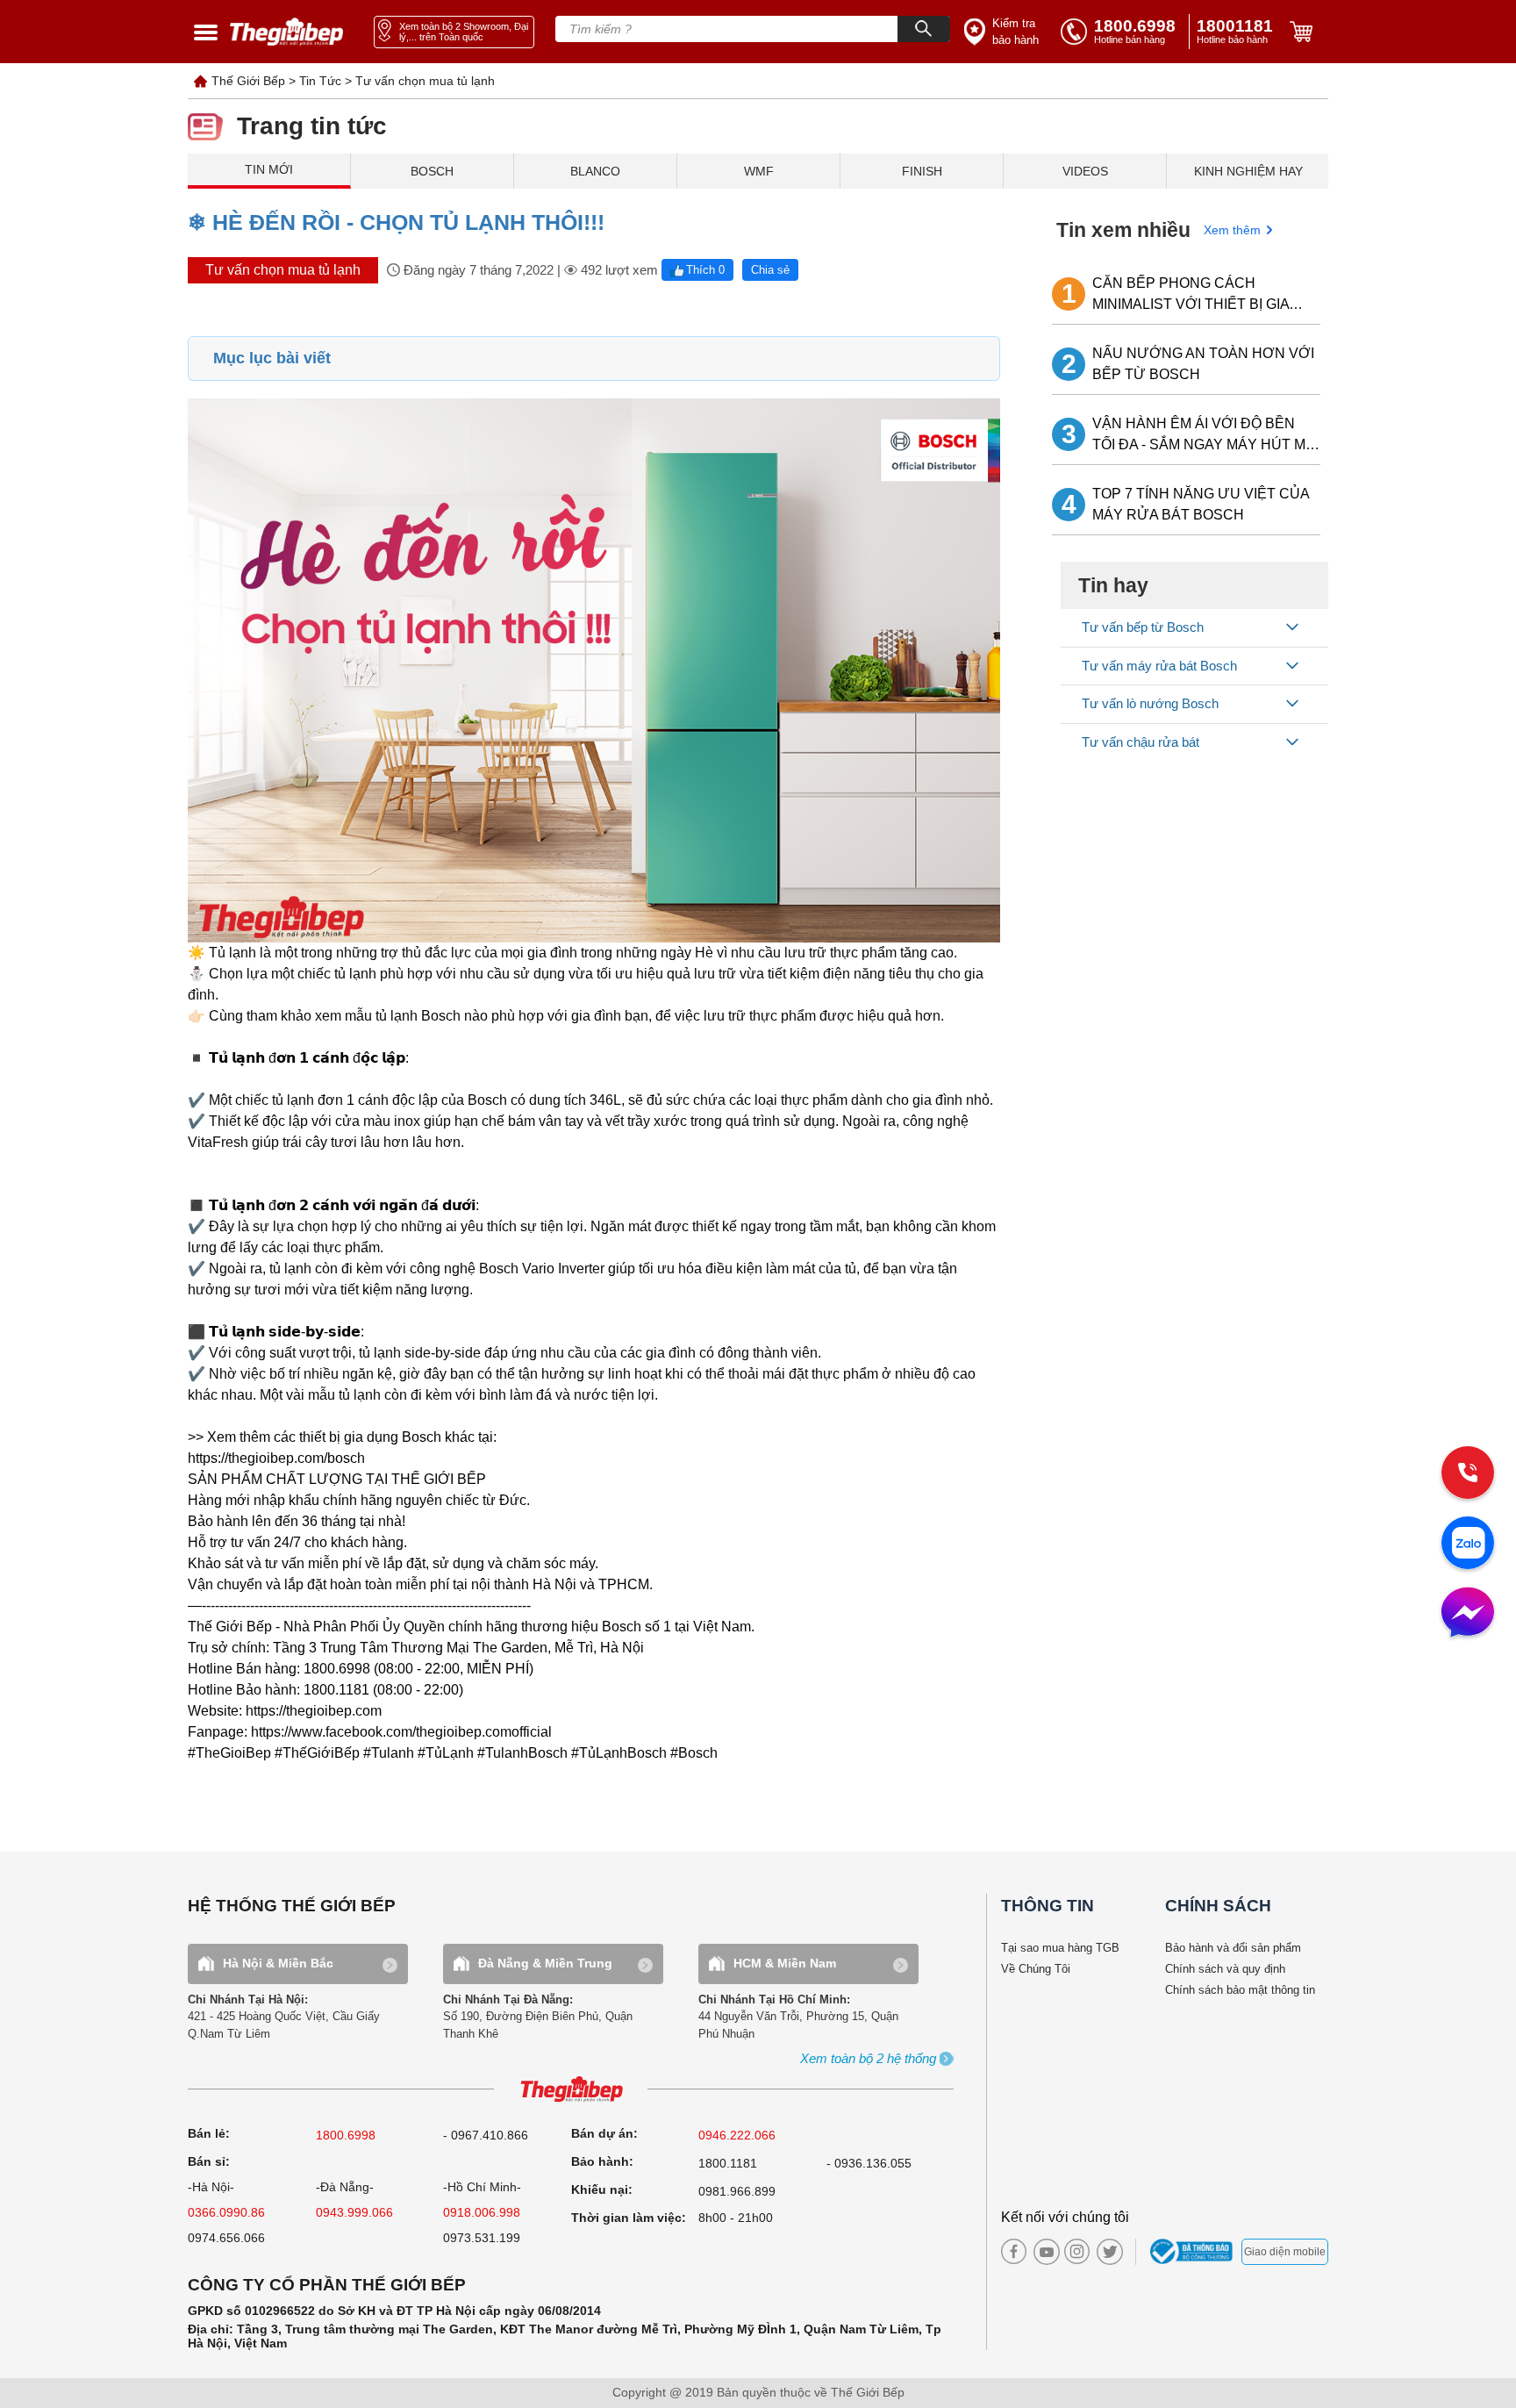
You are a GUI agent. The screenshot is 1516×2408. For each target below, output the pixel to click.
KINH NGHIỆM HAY (1248, 171)
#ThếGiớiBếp (317, 1753)
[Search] (924, 29)
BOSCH (432, 171)
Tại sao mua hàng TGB (1060, 1948)
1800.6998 (346, 2135)
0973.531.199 (482, 2238)
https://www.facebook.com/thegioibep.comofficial (401, 1732)
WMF (759, 171)
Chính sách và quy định (1225, 1969)
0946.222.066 (737, 2135)
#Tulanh (389, 1753)
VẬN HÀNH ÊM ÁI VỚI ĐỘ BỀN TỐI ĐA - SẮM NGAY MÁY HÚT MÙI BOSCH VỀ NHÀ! (1206, 436)
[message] (1468, 1614)
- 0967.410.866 (486, 2135)
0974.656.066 (226, 2238)
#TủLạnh (446, 1753)
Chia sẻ (770, 270)
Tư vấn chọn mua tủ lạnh (425, 81)
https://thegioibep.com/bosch (276, 1458)
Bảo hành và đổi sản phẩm (1233, 1948)
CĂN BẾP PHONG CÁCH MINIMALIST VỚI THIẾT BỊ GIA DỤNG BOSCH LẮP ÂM (1191, 295)
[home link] (287, 32)
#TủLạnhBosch (619, 1753)
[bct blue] (1194, 2252)
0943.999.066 (354, 2212)
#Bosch (694, 1753)
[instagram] (1077, 2251)
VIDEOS (1085, 171)
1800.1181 (728, 2163)
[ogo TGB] (571, 2090)
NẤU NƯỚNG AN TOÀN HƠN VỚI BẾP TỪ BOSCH (1203, 364)
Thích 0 (705, 270)
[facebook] (1014, 2251)
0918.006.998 (482, 2212)
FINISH (922, 171)
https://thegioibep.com (314, 1711)
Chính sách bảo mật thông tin (1240, 1990)
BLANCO (595, 171)
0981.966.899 (737, 2191)
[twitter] (1105, 2252)
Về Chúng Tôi (1036, 1969)
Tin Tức (320, 81)
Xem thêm (1232, 230)
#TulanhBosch (522, 1753)
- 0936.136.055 (869, 2163)
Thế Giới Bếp (248, 81)
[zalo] (1468, 1544)
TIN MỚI (269, 169)
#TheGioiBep (229, 1753)
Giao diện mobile (1285, 2252)
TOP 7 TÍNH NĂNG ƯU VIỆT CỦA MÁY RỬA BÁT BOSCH (1201, 504)
